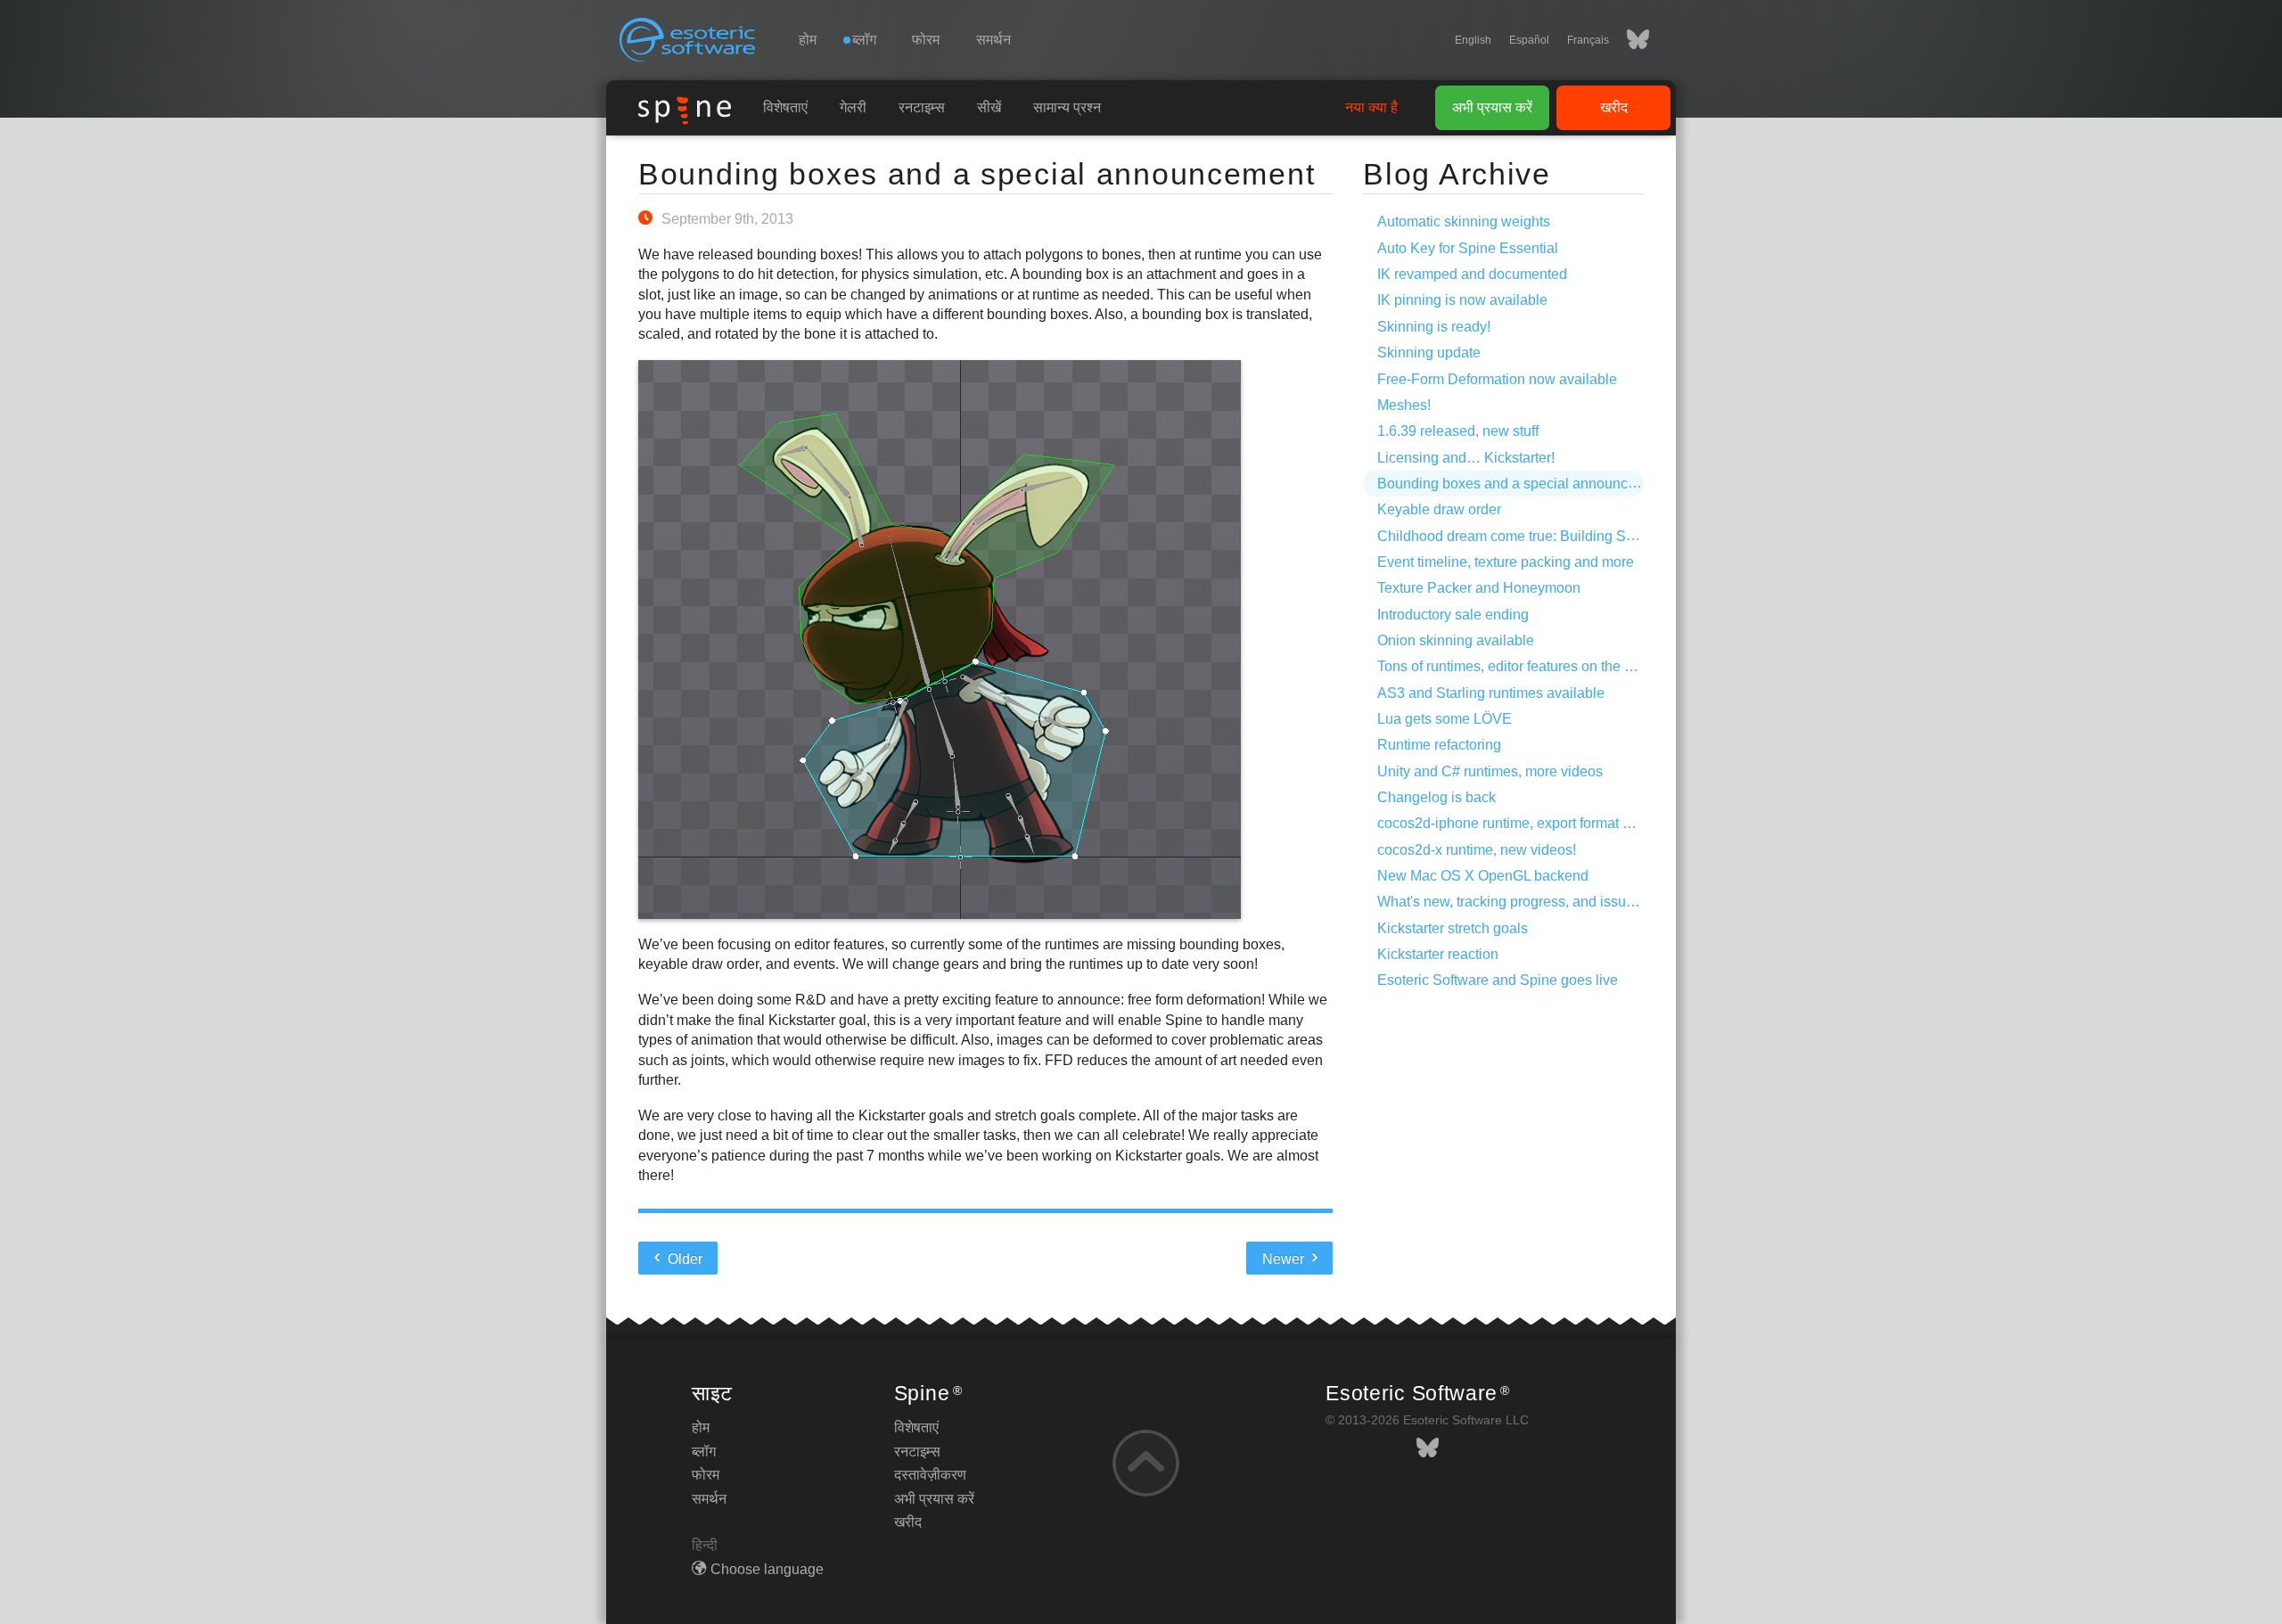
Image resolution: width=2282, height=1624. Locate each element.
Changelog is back (1437, 797)
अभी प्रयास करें (1492, 107)
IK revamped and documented (1472, 274)
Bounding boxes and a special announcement (977, 174)
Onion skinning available (1456, 640)
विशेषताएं (785, 107)
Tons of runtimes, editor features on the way (1514, 666)
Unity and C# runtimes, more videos (1490, 771)
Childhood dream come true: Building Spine (1515, 536)
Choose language (767, 1569)
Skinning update (1429, 353)
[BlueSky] (1629, 40)
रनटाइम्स (922, 107)
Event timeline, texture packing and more (1506, 562)
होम (808, 40)
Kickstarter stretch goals (1453, 928)
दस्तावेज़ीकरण (930, 1475)
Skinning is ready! (1434, 327)
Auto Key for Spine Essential (1468, 248)
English (1473, 40)
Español (1529, 40)
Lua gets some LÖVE (1445, 719)
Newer (1285, 1259)
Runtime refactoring (1439, 745)
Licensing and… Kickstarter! (1466, 458)
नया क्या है (1371, 107)
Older (683, 1259)
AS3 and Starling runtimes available (1491, 693)
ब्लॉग (704, 1452)
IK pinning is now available (1462, 300)
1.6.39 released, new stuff (1458, 431)
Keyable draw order (1439, 509)
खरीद (1614, 107)
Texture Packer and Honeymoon (1479, 588)
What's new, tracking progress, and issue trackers (1532, 902)
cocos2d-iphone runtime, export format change (1523, 823)
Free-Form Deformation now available (1497, 379)
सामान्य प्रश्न (1067, 107)
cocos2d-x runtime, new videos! (1477, 850)
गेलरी (853, 107)
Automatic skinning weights (1464, 221)
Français (1588, 40)
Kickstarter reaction (1438, 954)
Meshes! (1404, 405)
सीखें (989, 107)
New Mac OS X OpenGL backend (1483, 876)
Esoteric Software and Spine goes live (1498, 980)
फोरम (926, 40)
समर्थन (993, 40)
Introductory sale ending (1453, 615)
